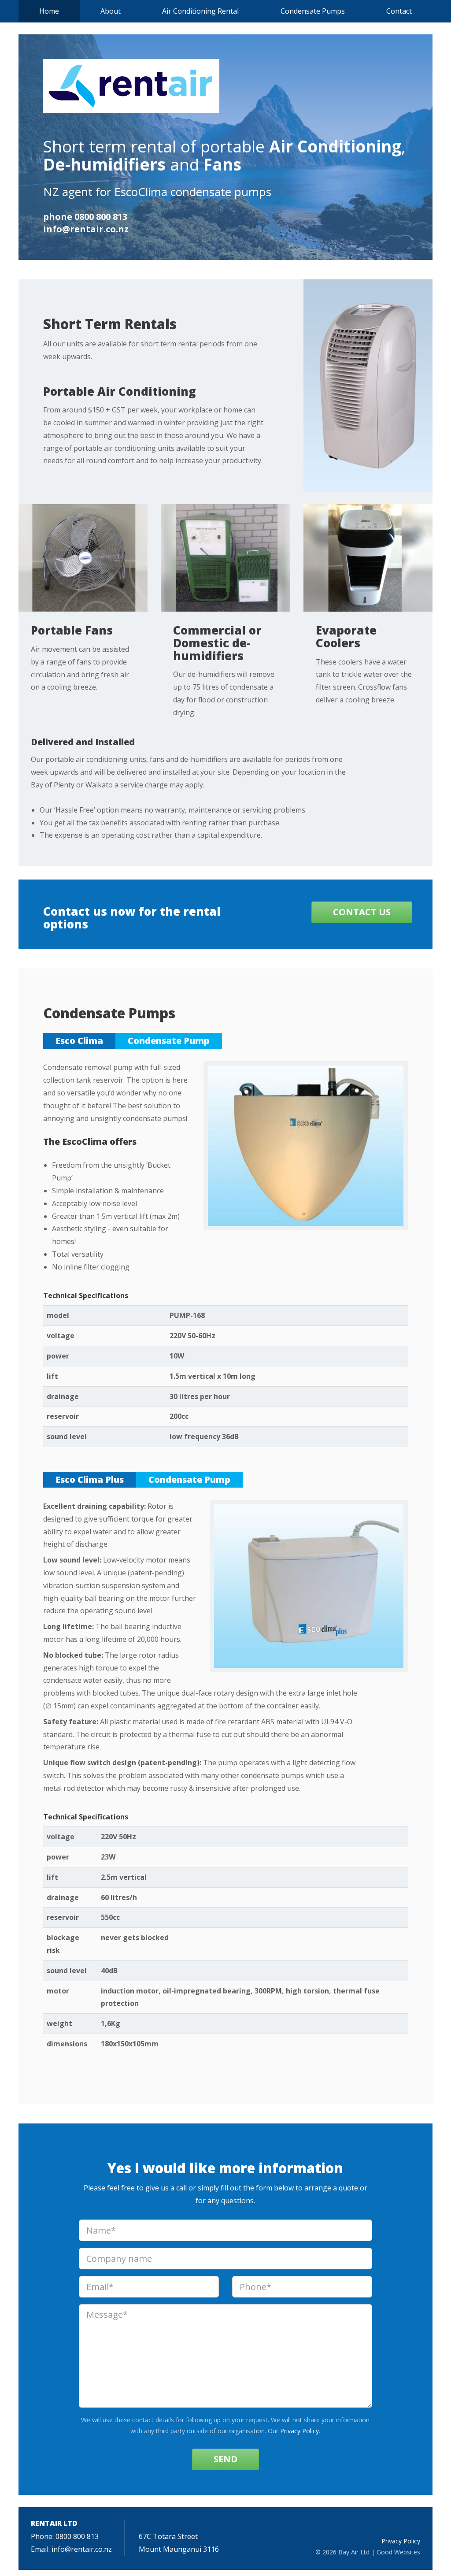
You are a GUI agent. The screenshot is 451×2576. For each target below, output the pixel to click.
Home (49, 11)
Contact (399, 11)
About (111, 11)
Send (225, 2459)
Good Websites (398, 2552)
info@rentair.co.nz (86, 229)
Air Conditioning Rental (200, 11)
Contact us (362, 912)
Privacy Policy (299, 2431)
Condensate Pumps (313, 11)
